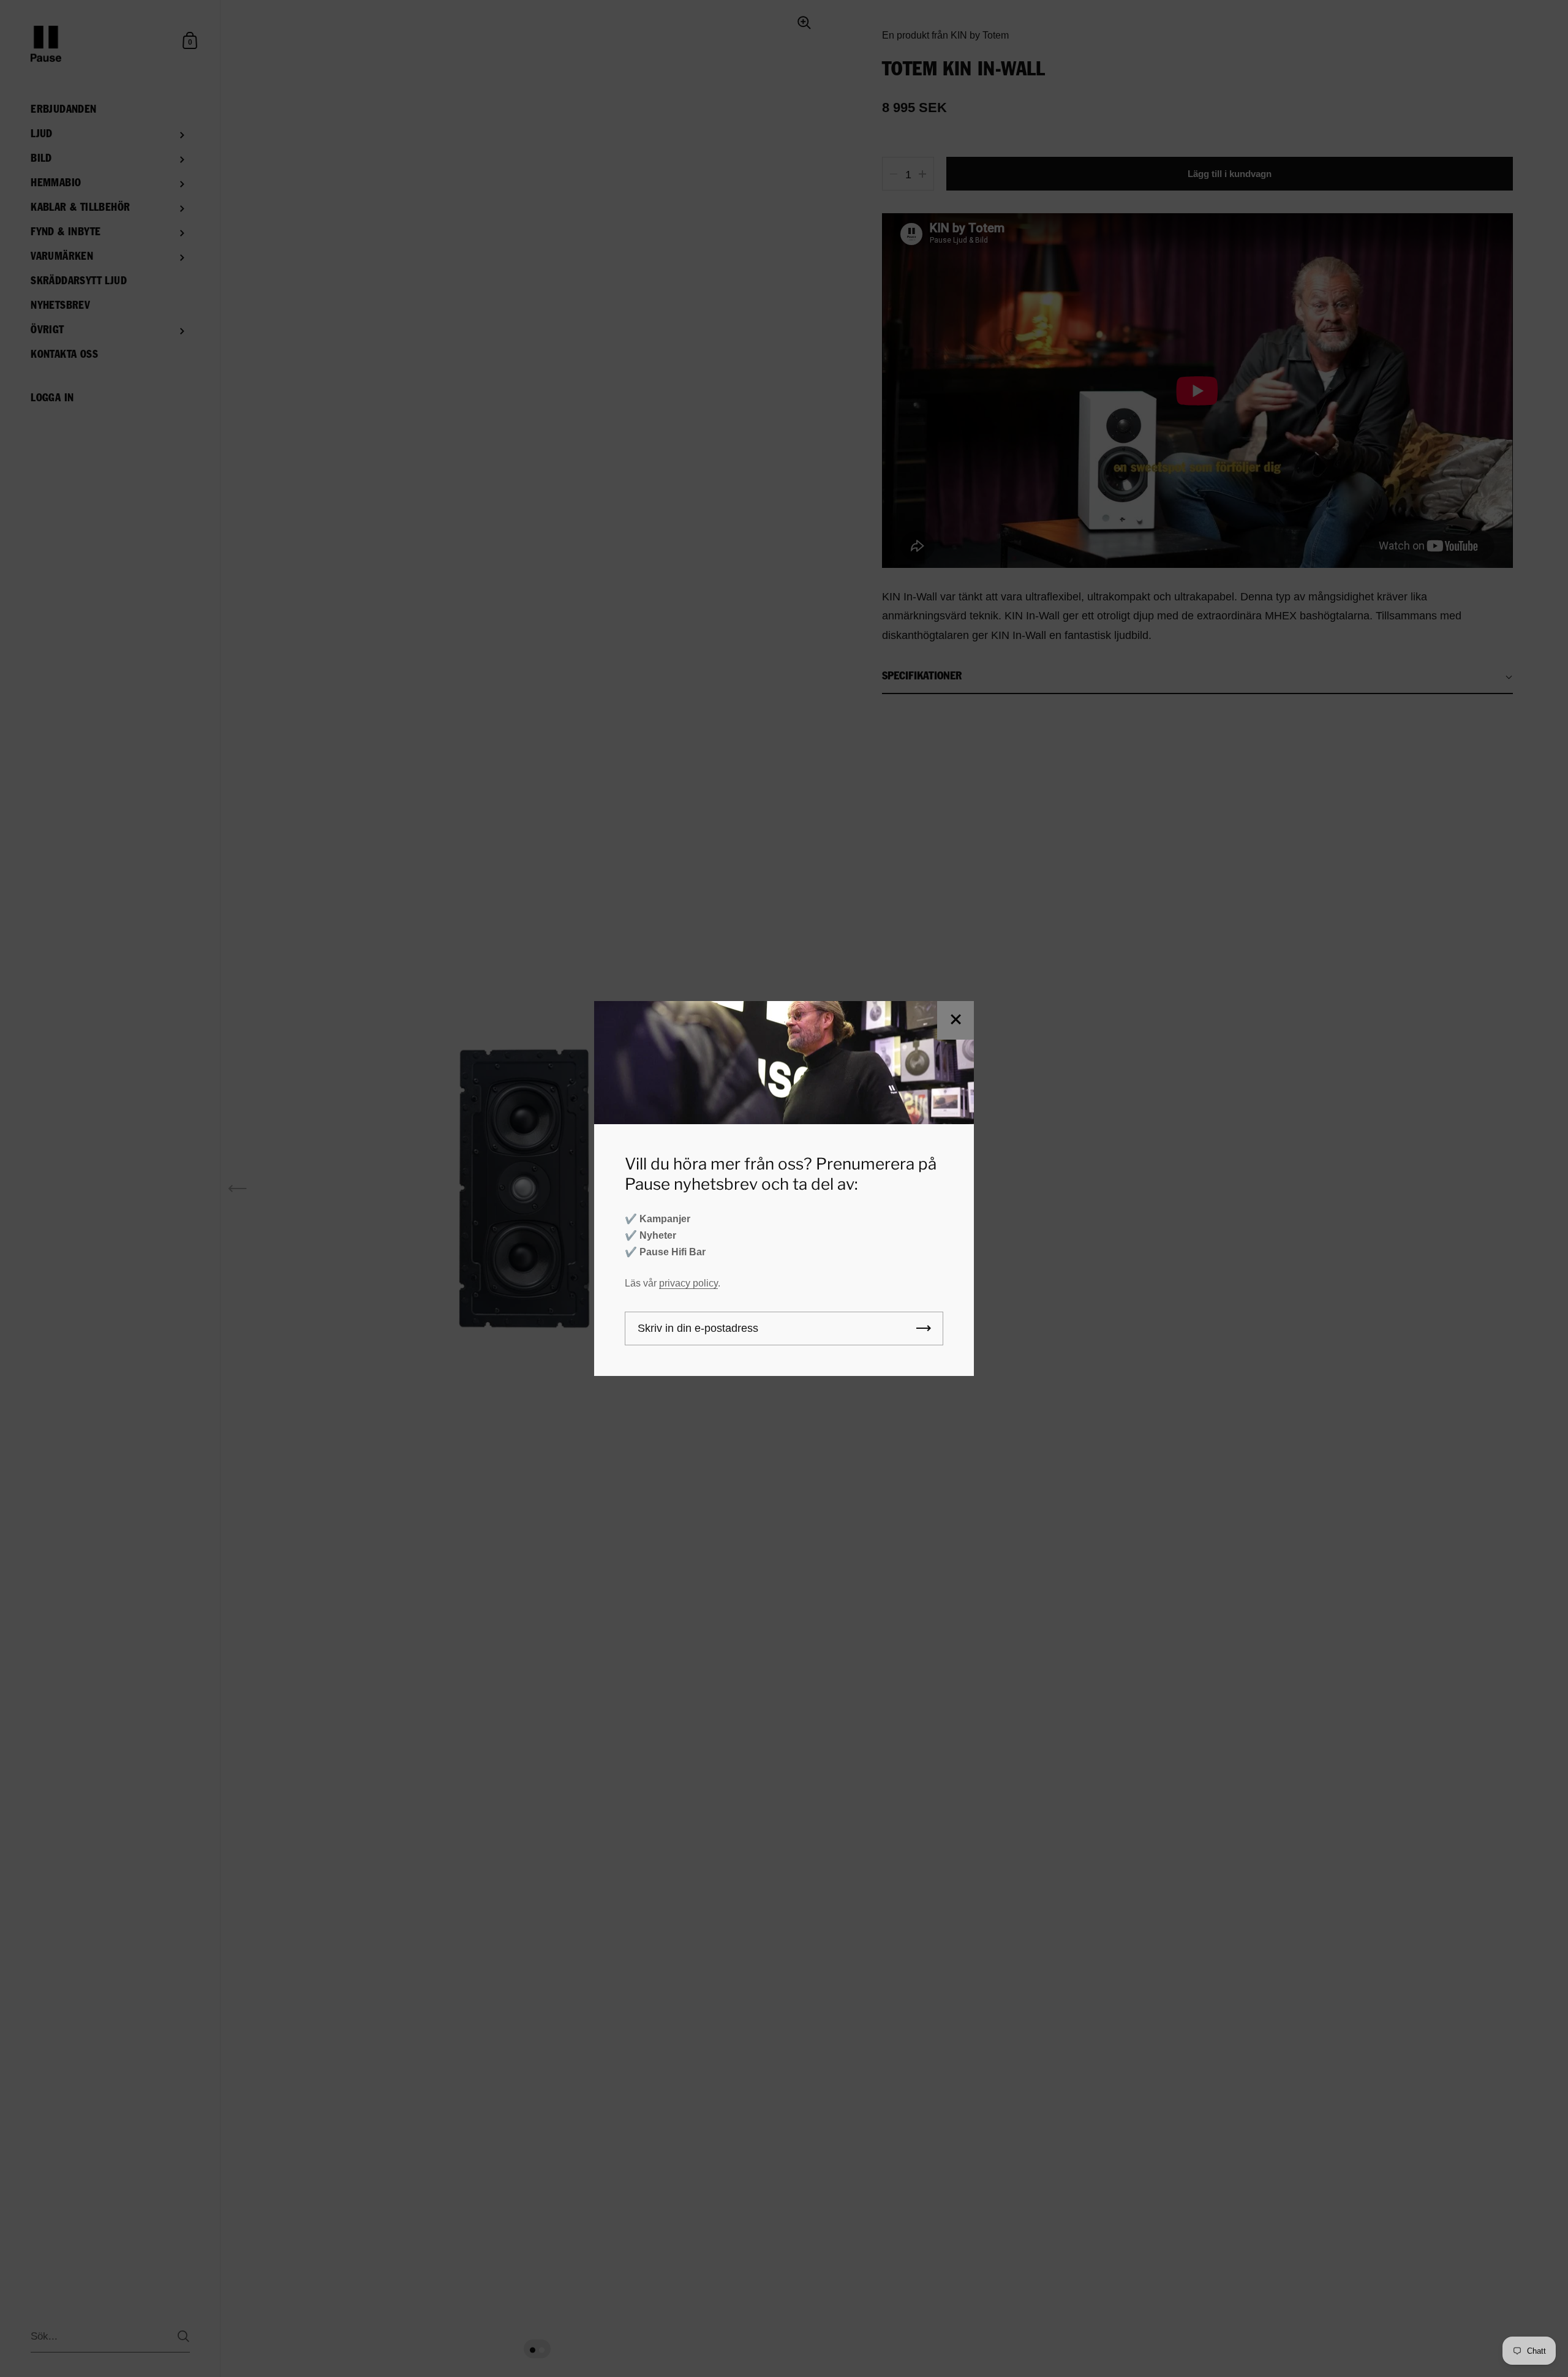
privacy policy (688, 1283)
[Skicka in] (924, 1328)
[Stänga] (956, 1020)
